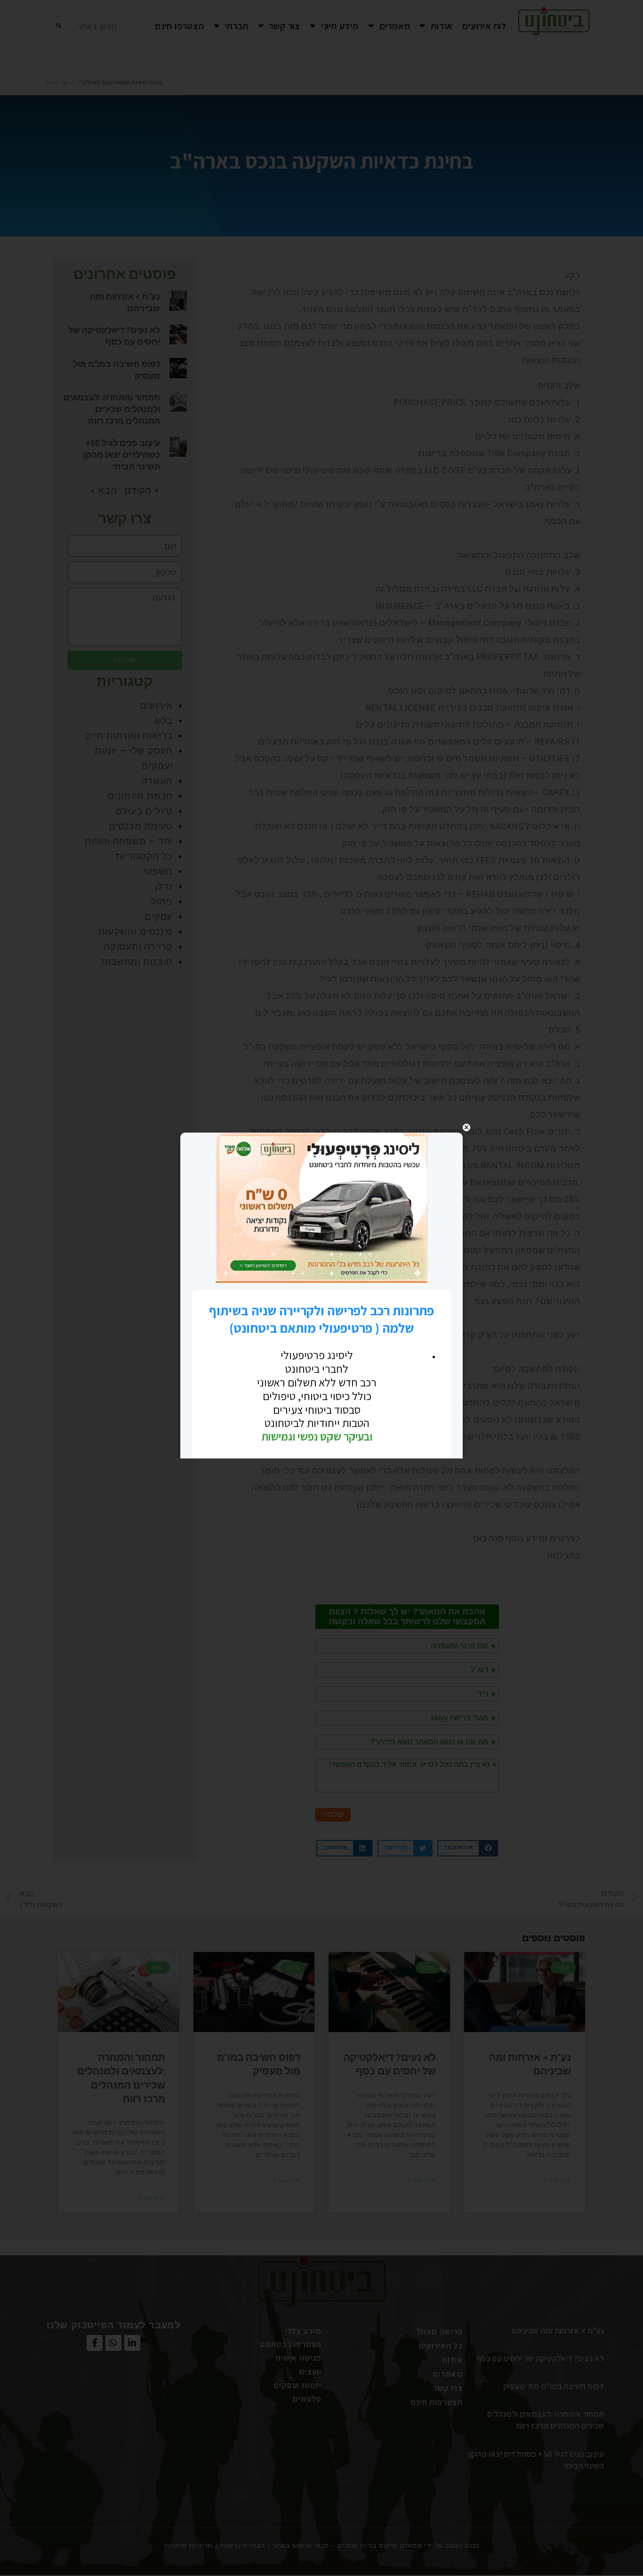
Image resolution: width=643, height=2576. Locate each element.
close (466, 1127)
